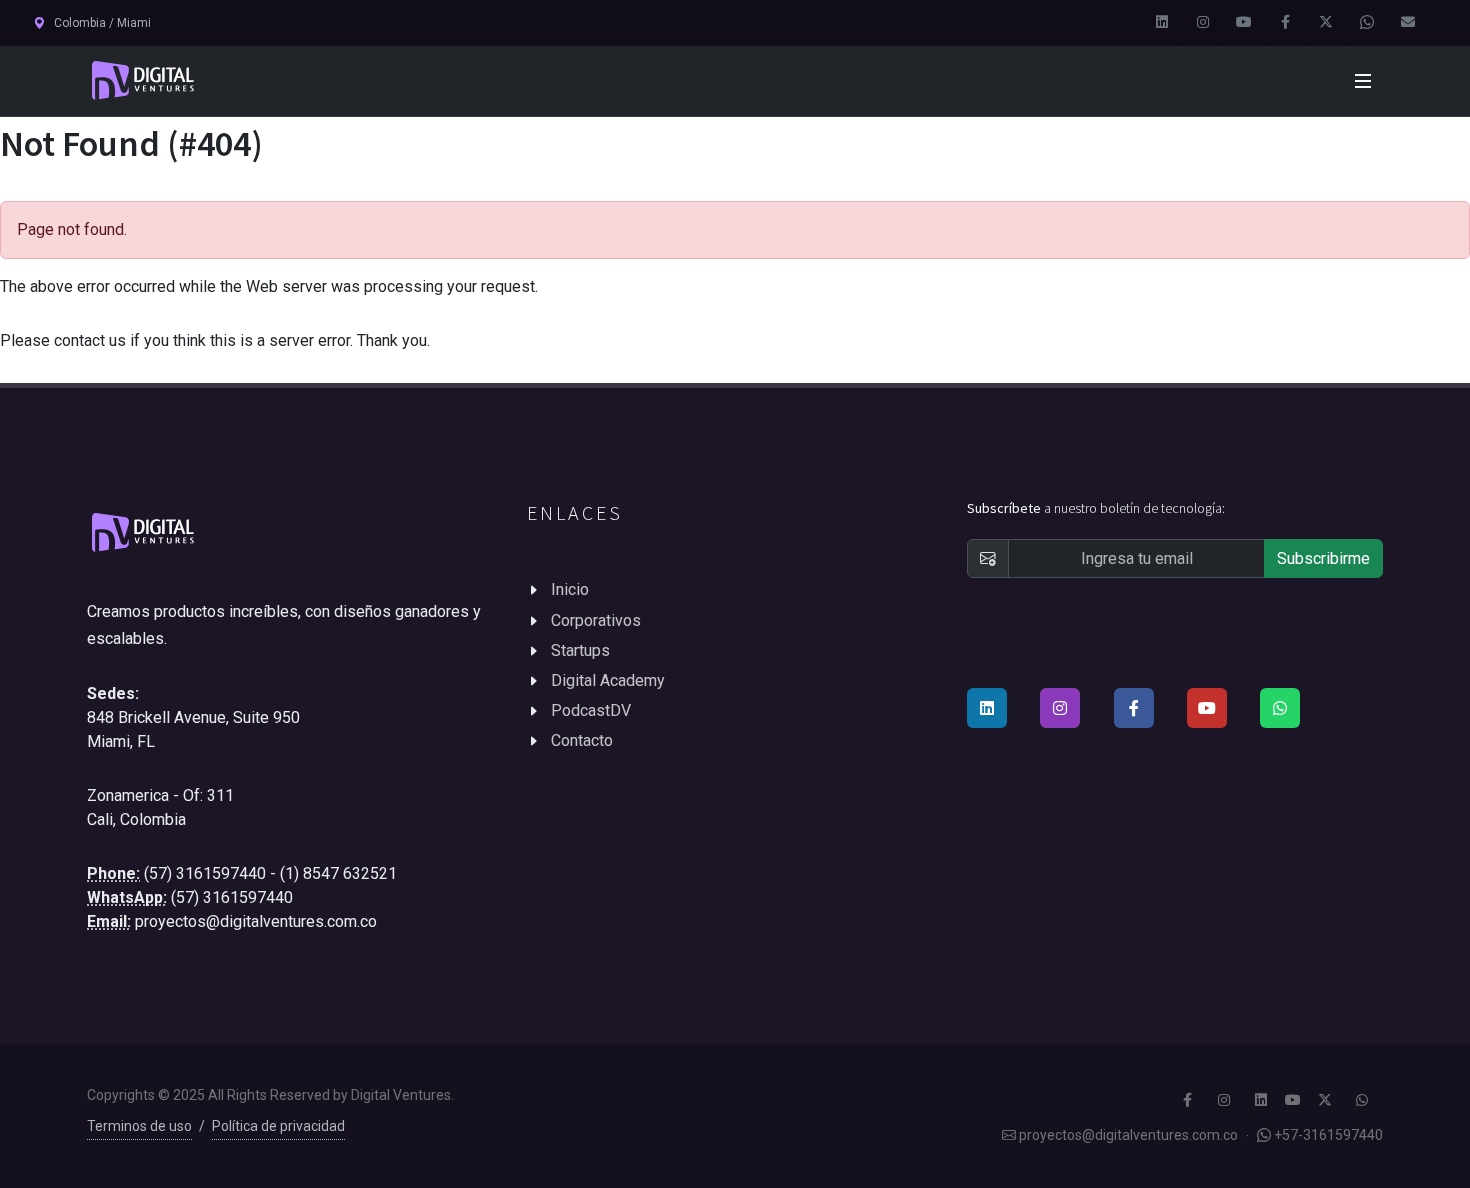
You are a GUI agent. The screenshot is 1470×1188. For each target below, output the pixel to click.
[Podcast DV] (1244, 22)
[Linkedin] (1162, 22)
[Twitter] (1326, 22)
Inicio (570, 589)
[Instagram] (1203, 22)
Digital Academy (608, 680)
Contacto (582, 740)
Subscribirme (1323, 558)
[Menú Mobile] (1363, 81)
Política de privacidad (278, 1126)
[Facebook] (1285, 22)
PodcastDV (591, 710)
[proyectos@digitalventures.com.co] (1408, 22)
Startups (580, 650)
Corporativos (596, 620)
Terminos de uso (139, 1126)
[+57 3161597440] (1367, 22)
